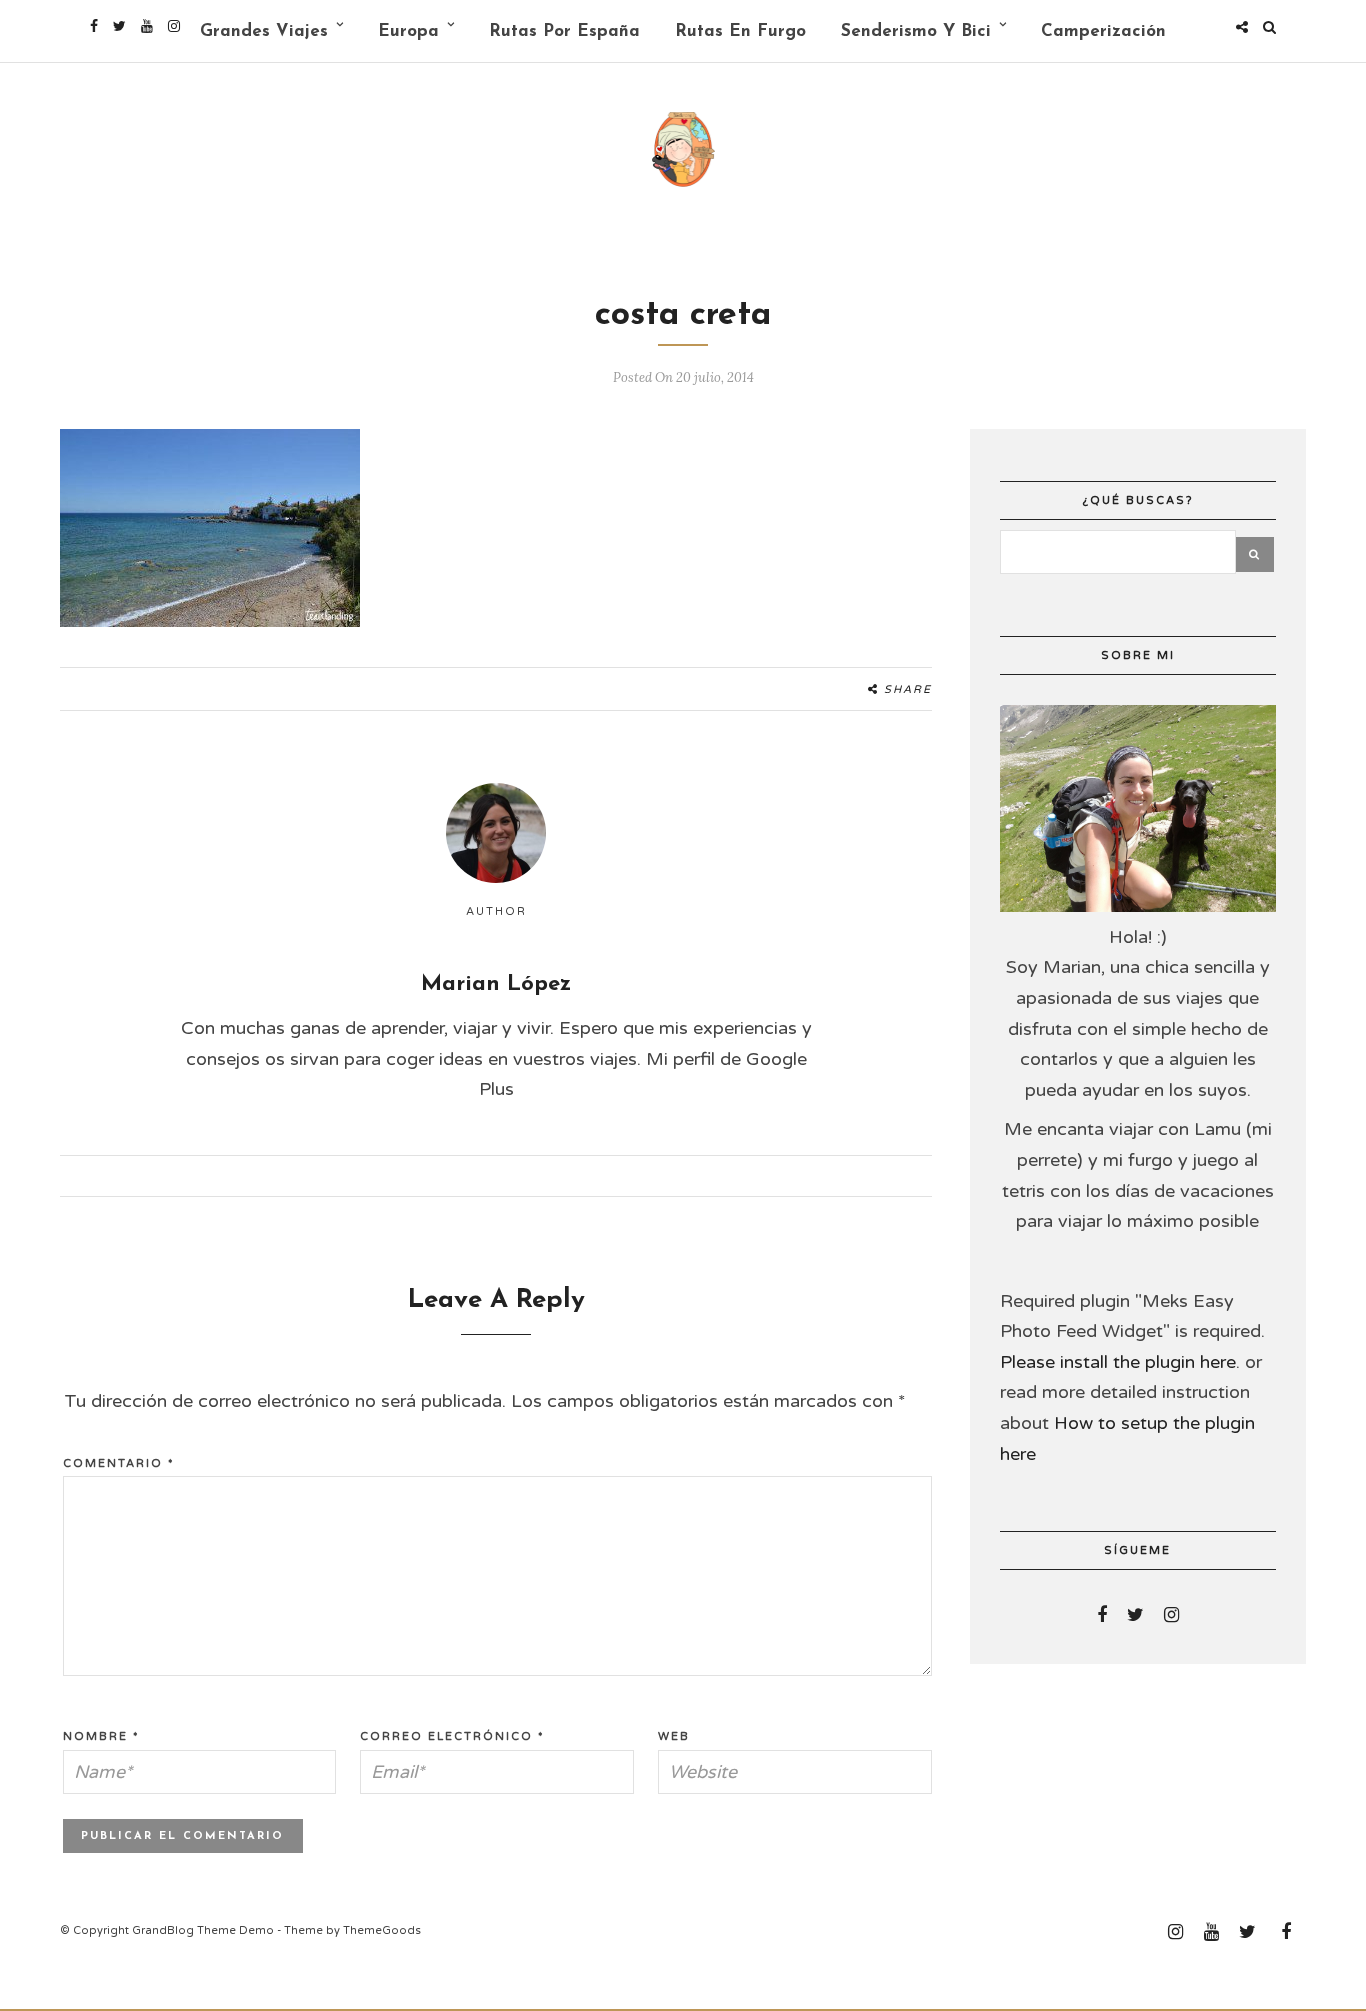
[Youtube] (147, 26)
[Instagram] (174, 26)
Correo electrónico (452, 1736)
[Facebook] (1102, 1615)
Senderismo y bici (916, 31)
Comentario (119, 1463)
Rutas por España (564, 31)
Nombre (101, 1736)
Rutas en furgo (740, 31)
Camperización (1103, 31)
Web (674, 1736)
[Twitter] (1135, 1615)
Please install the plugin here (1118, 1362)
